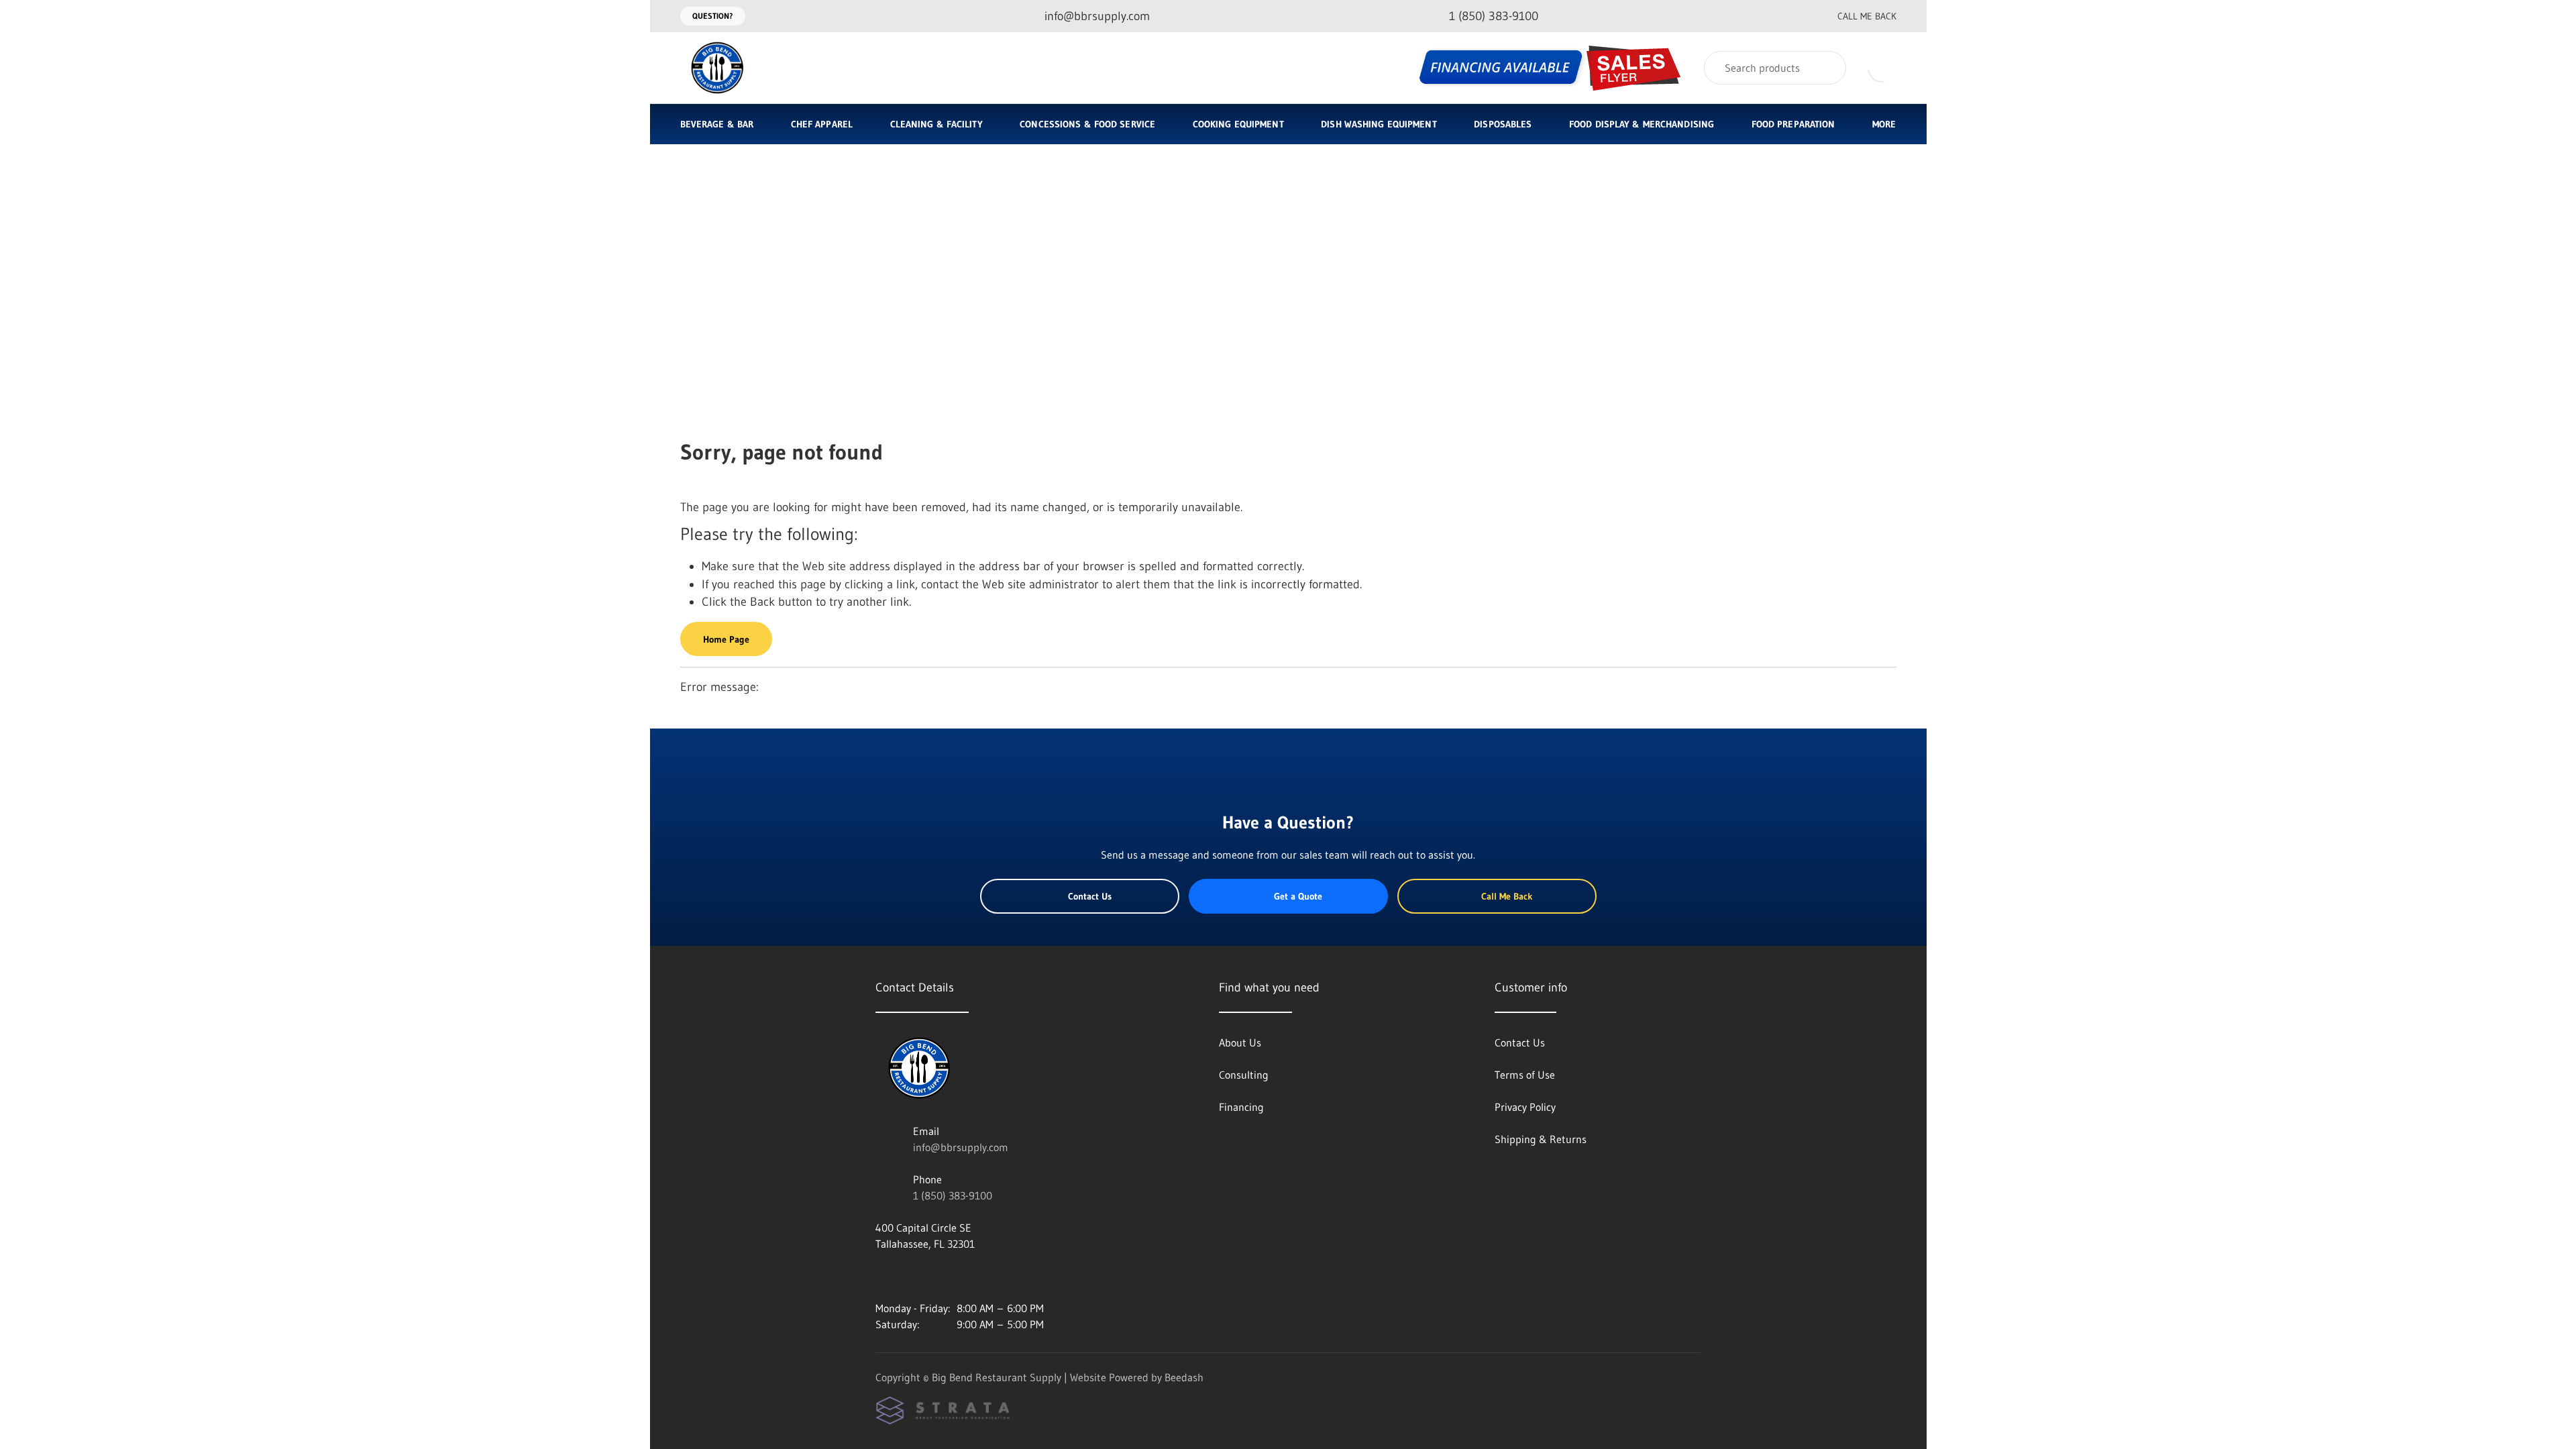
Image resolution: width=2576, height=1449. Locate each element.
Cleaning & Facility (936, 124)
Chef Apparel (822, 124)
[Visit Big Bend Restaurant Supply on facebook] (910, 1276)
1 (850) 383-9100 (953, 1195)
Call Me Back (1867, 16)
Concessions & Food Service (1087, 124)
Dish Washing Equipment (1379, 124)
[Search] (1827, 68)
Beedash (1184, 1377)
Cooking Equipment (1238, 124)
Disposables (1503, 124)
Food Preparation (1793, 124)
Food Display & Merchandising (1642, 124)
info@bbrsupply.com (961, 1147)
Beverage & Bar (717, 124)
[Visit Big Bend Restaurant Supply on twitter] (938, 1276)
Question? (713, 16)
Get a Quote (1298, 896)
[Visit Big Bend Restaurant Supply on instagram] (881, 1276)
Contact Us (1090, 896)
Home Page (726, 639)
